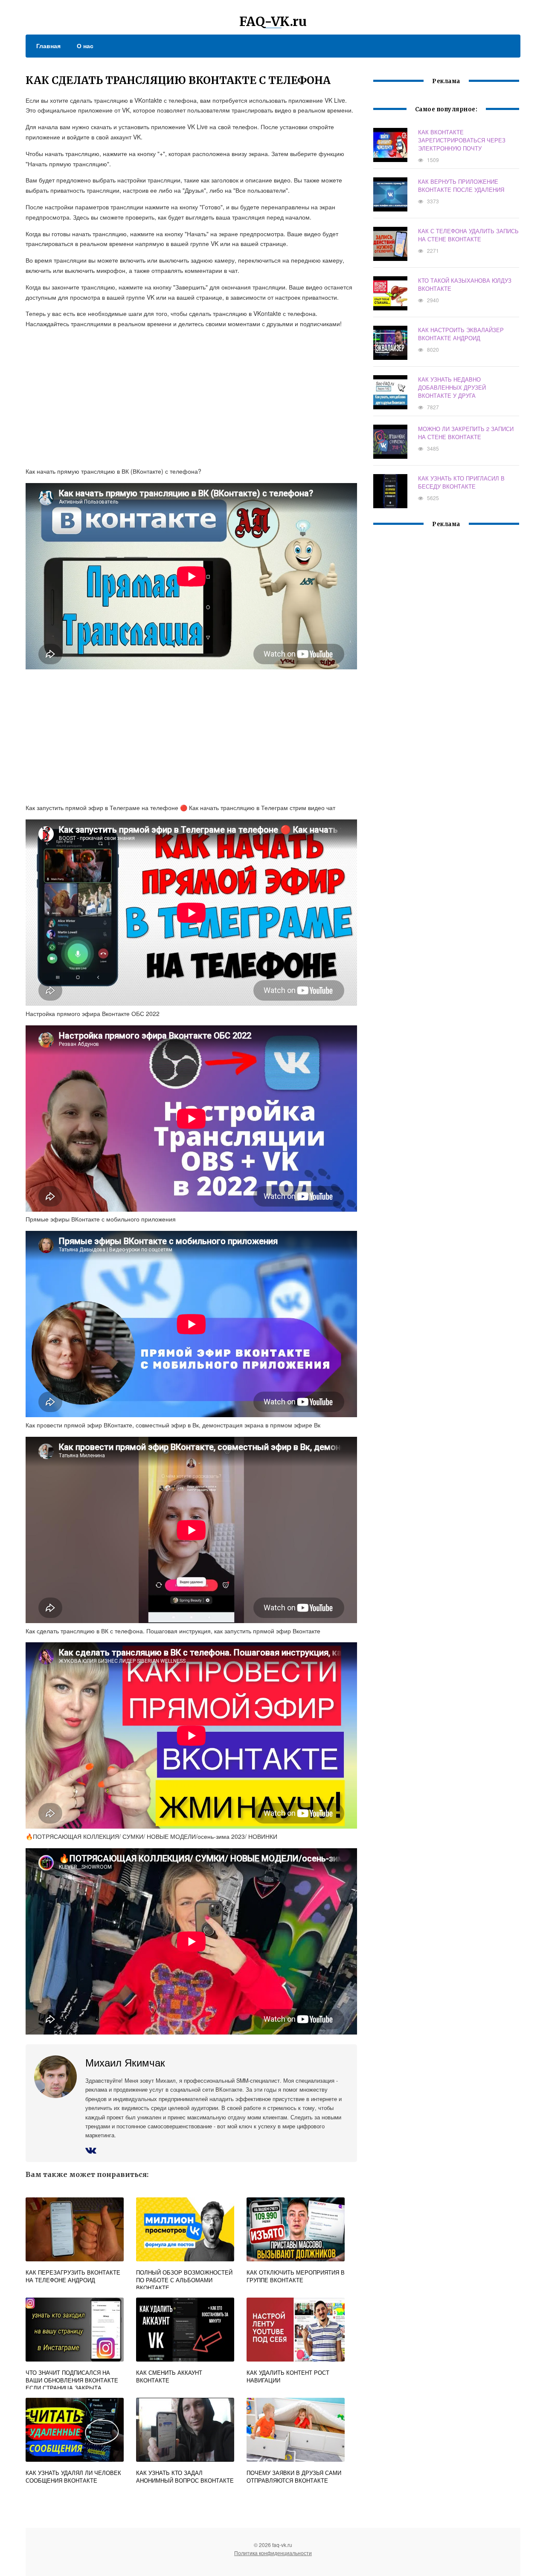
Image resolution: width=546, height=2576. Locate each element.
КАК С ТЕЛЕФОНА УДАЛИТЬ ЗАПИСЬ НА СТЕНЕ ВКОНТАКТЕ (468, 235)
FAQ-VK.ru (273, 21)
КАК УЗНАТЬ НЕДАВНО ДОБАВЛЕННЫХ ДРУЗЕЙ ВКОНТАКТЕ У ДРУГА (452, 387)
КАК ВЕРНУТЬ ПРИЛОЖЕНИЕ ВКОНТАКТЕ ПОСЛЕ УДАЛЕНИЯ (461, 185)
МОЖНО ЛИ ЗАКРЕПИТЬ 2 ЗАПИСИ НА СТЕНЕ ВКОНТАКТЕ (466, 433)
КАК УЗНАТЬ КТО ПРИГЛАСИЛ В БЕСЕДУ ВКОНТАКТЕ (461, 482)
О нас (85, 46)
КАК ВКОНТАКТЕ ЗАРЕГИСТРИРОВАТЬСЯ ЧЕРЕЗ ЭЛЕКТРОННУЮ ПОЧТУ (462, 140)
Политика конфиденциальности (273, 2553)
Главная (48, 46)
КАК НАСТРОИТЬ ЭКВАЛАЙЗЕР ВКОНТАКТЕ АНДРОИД (461, 334)
